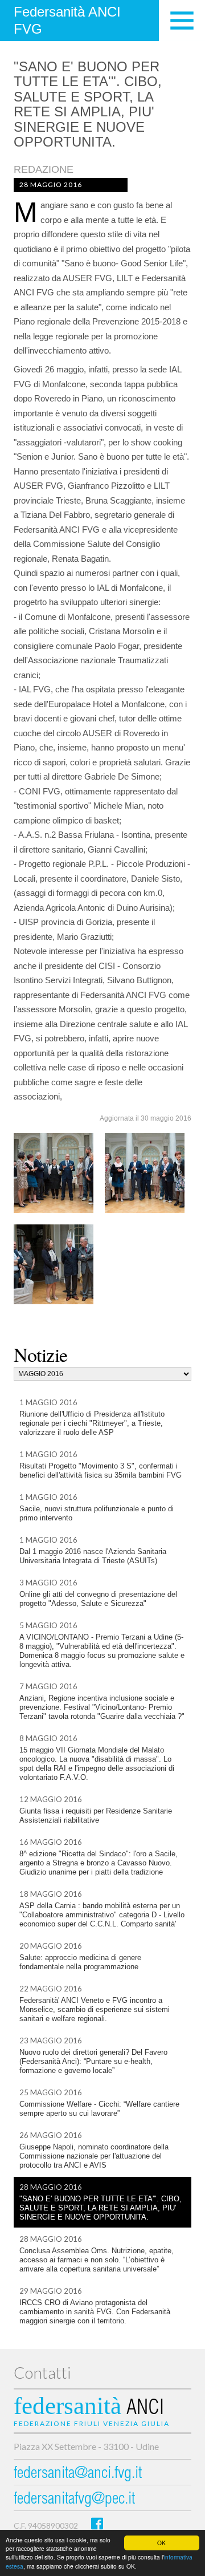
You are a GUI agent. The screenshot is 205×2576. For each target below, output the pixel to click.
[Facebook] (97, 2523)
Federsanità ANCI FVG (67, 20)
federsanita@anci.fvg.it (78, 2474)
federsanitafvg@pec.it (74, 2500)
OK (161, 2543)
